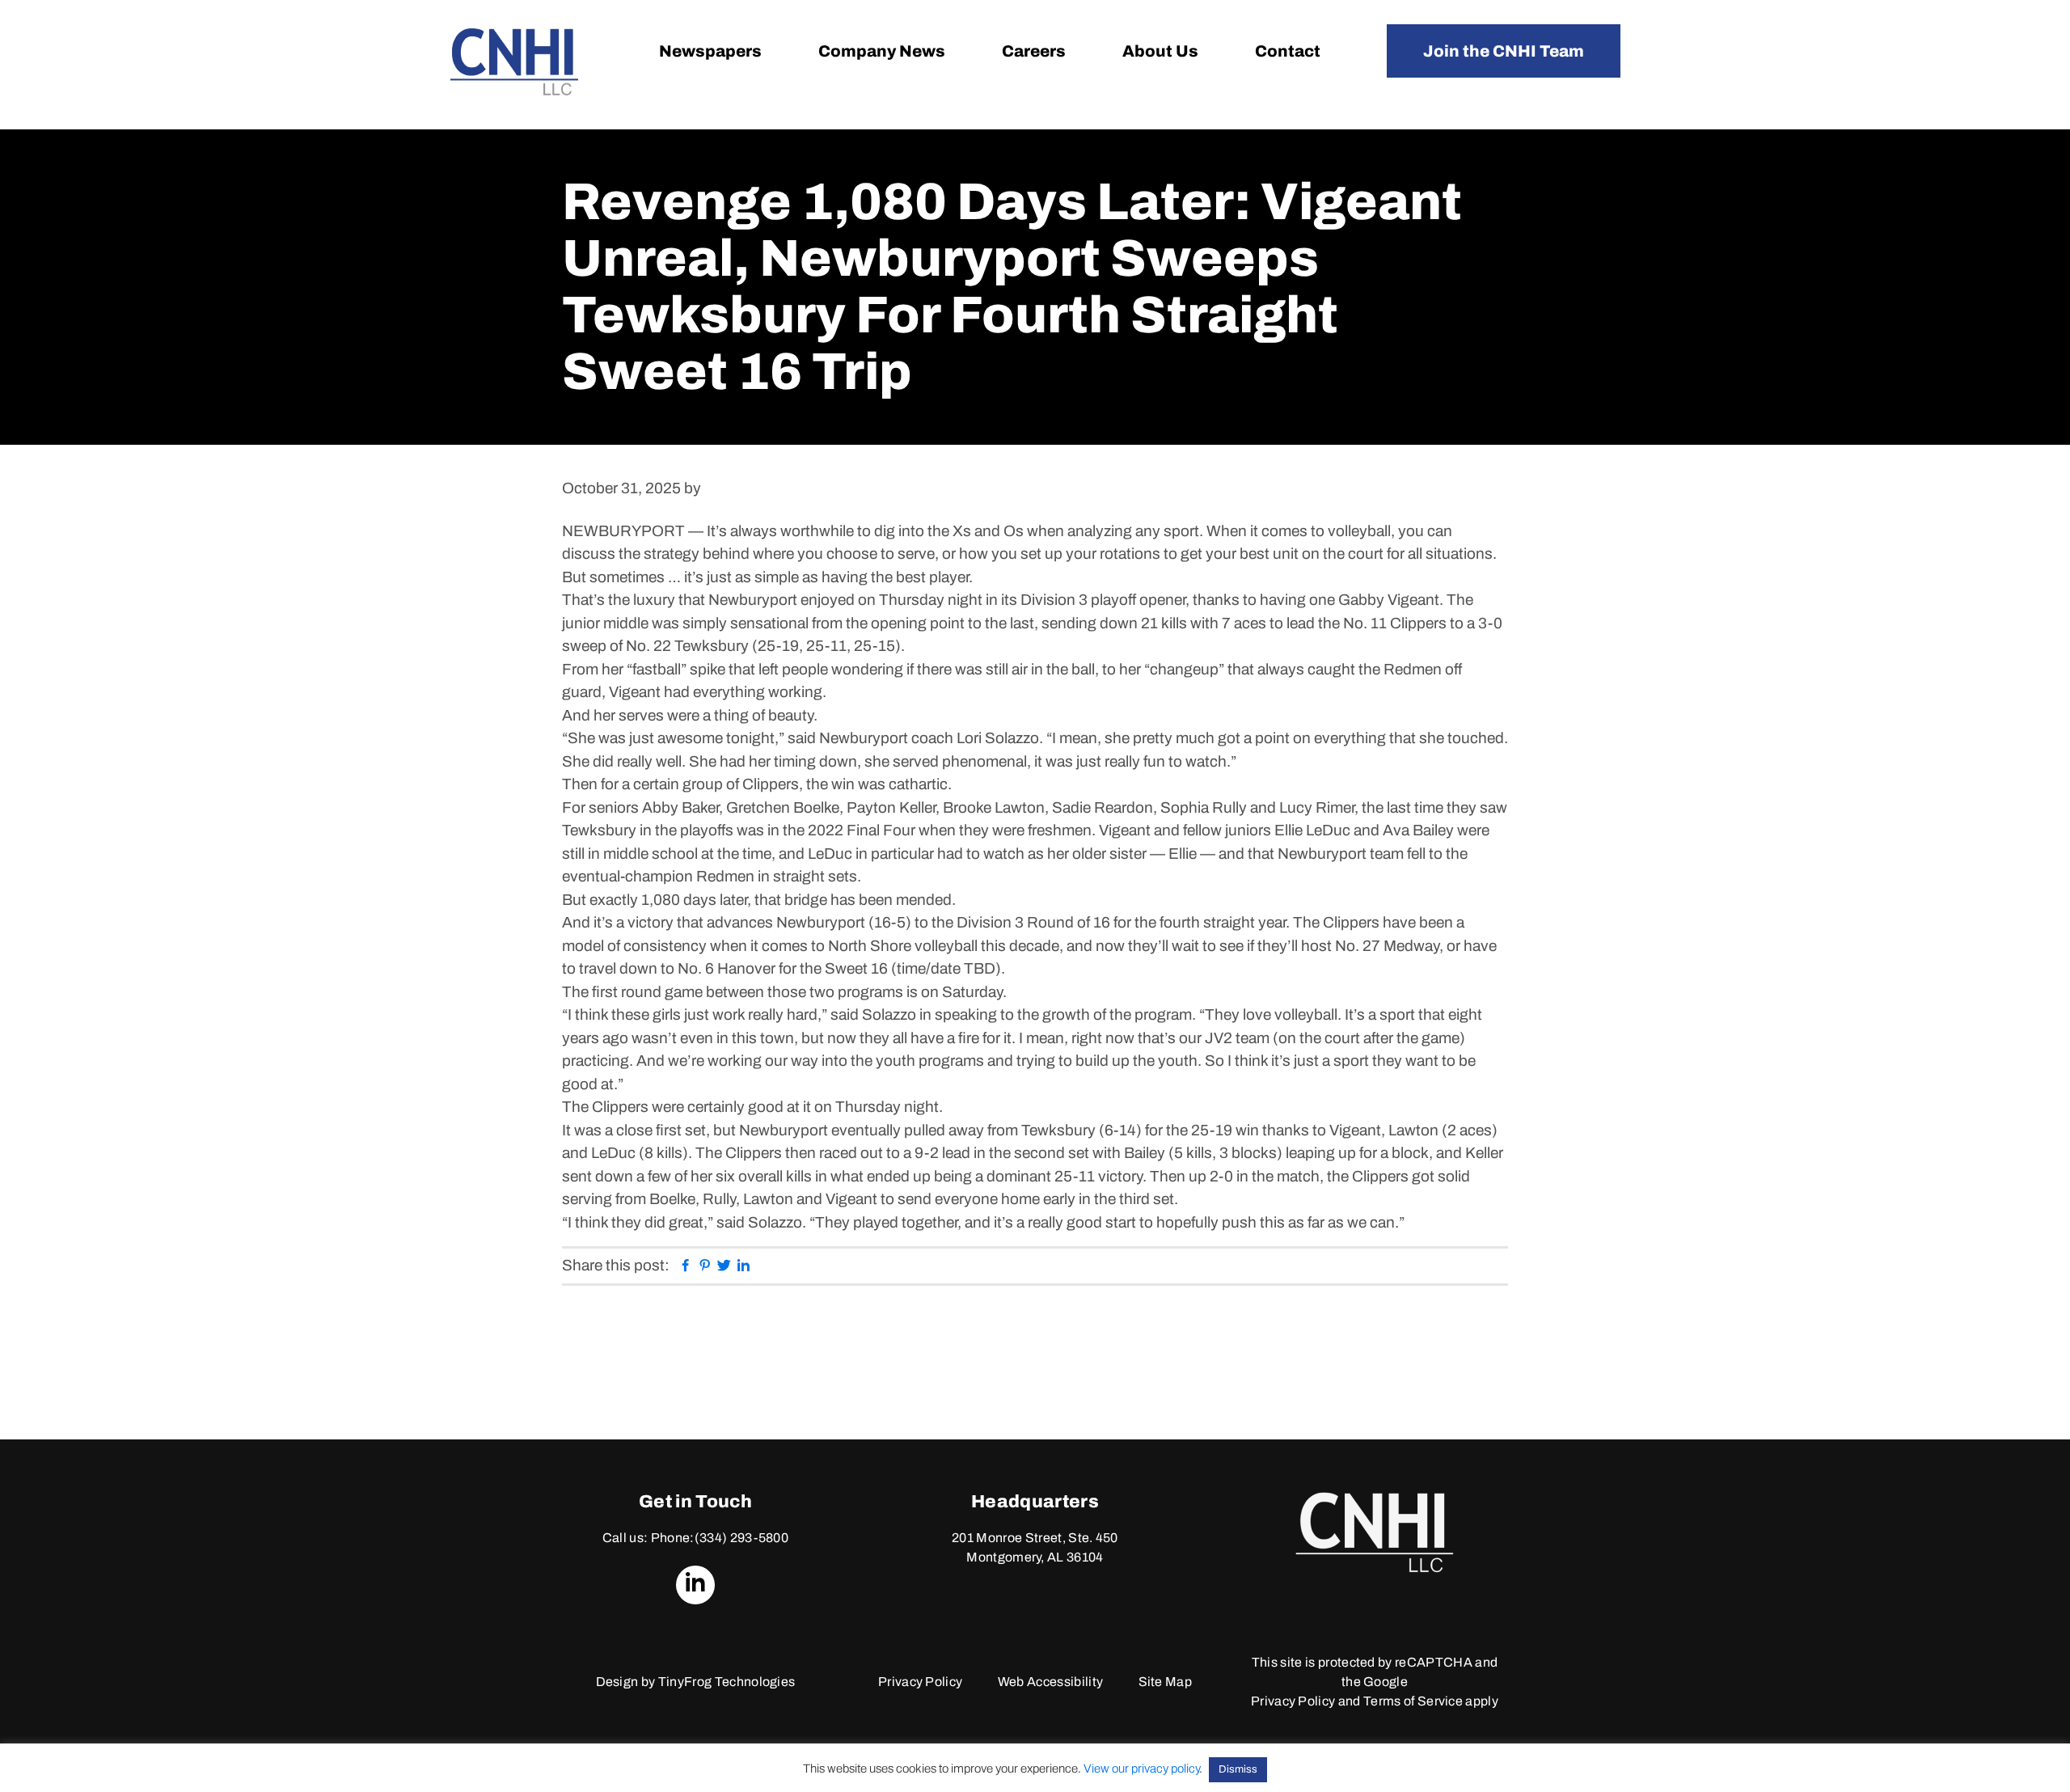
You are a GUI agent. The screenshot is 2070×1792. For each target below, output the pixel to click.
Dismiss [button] (1238, 1769)
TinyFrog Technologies (727, 1682)
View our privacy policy (1141, 1769)
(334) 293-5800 (741, 1538)
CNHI (514, 62)
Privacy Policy (920, 1682)
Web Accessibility (1050, 1682)
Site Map (1166, 1682)
